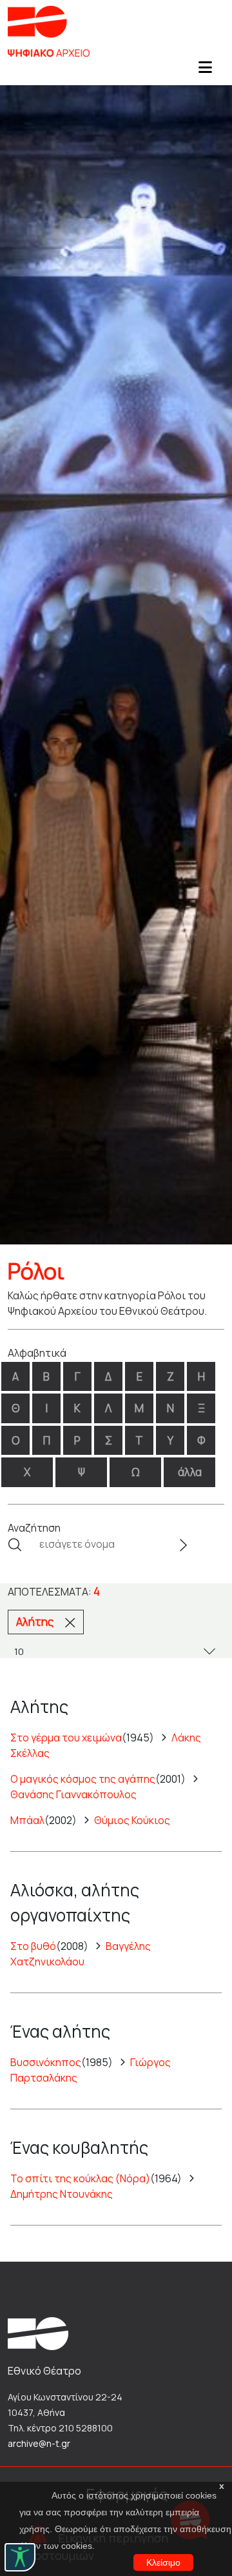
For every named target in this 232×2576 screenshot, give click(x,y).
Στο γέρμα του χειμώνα (66, 1738)
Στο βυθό (33, 1946)
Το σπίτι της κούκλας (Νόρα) (80, 2178)
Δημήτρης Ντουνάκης (62, 2194)
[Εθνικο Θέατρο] (38, 2333)
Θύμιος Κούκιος (132, 1820)
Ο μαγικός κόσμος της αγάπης (83, 1779)
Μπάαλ (27, 1820)
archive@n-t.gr (39, 2443)
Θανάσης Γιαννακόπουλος (73, 1794)
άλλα (190, 1472)
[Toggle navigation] (205, 71)
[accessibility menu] (20, 2557)
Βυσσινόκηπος (46, 2062)
